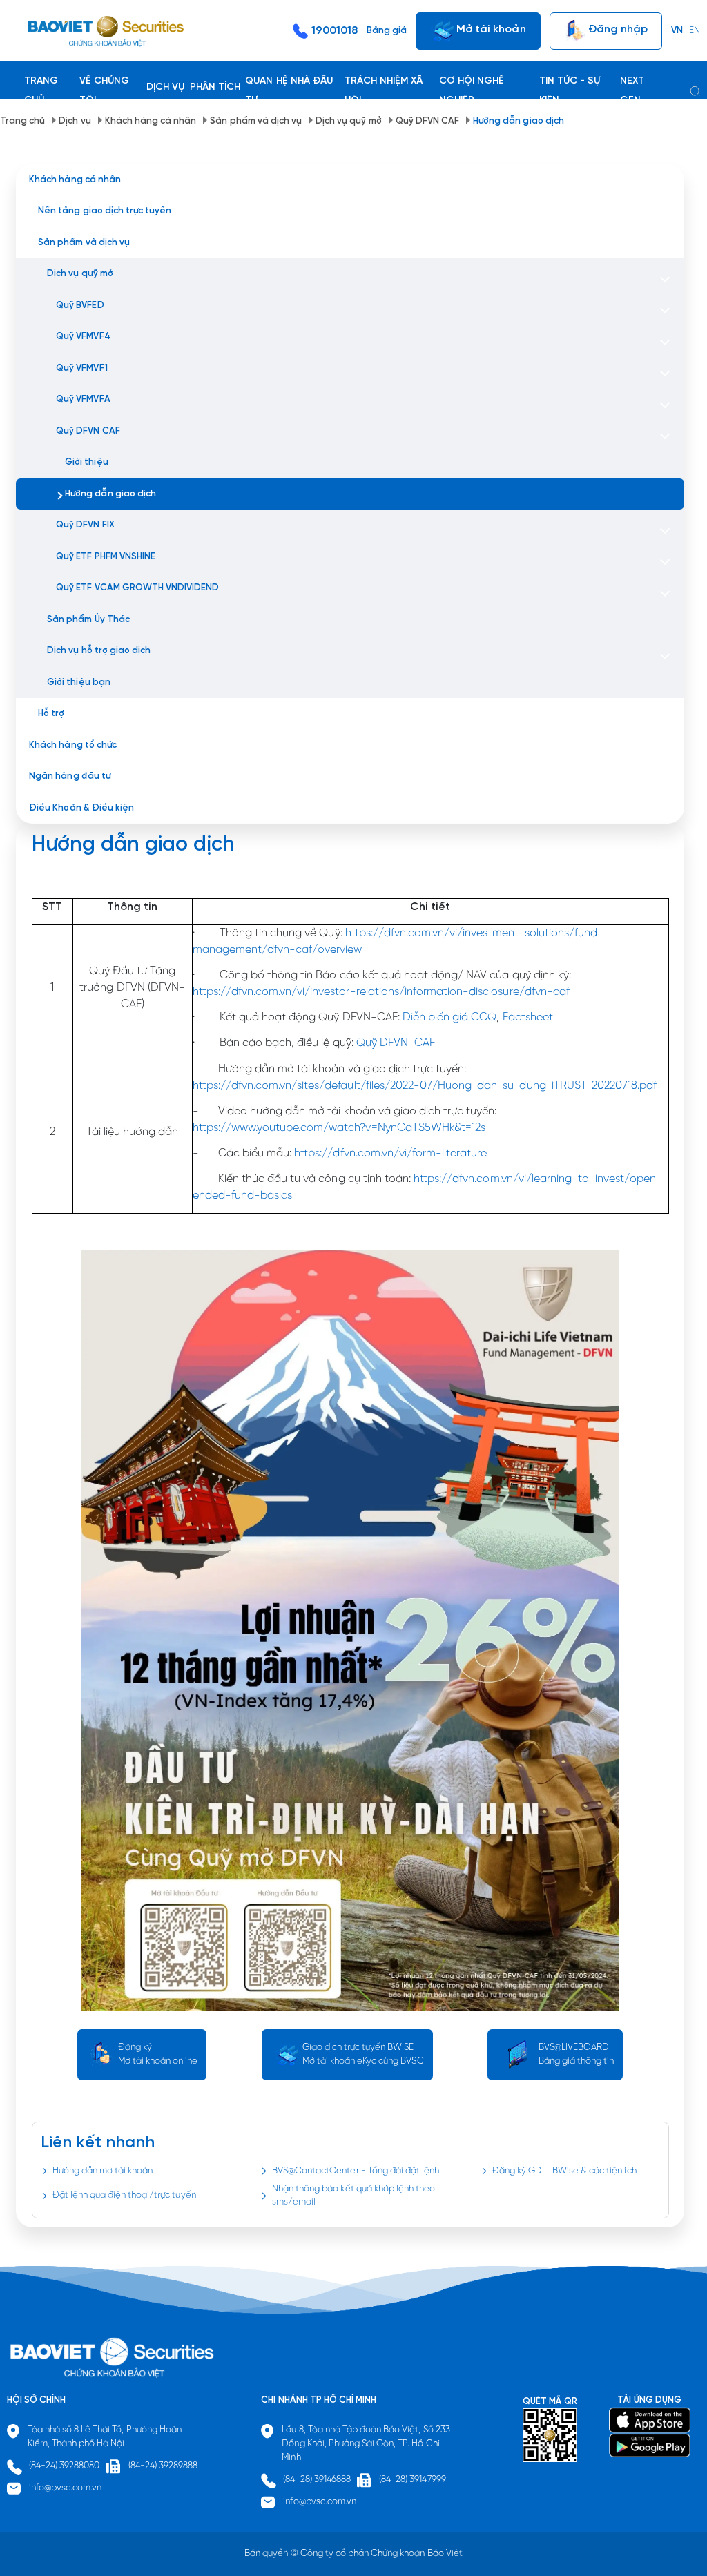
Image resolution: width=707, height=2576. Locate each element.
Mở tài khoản (490, 29)
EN (695, 31)
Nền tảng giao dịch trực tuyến (105, 211)
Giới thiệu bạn (78, 682)
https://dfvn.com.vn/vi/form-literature (390, 1153)
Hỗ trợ (51, 714)
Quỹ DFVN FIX (85, 525)
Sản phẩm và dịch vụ (256, 121)
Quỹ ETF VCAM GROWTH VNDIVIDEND (137, 588)
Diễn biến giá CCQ (450, 1017)
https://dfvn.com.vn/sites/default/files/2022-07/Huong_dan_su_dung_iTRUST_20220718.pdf (425, 1086)
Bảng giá (387, 31)
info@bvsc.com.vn (66, 2488)
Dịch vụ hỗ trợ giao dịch (99, 651)
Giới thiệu (86, 462)
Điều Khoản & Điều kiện (81, 808)
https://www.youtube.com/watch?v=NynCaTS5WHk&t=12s (339, 1128)
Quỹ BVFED (80, 306)
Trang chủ (22, 121)
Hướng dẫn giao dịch (519, 121)
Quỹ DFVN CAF (427, 121)
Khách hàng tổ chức (73, 745)
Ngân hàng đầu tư (70, 776)
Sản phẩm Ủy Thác (88, 620)
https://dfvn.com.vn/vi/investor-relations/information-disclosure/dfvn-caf (381, 992)
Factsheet (528, 1017)
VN (677, 31)
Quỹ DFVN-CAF (396, 1043)
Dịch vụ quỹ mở (348, 121)
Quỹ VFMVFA (83, 399)
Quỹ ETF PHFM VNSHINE (106, 557)
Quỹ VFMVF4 (83, 337)
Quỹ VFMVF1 (81, 368)
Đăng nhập (617, 29)
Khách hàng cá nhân (151, 121)
